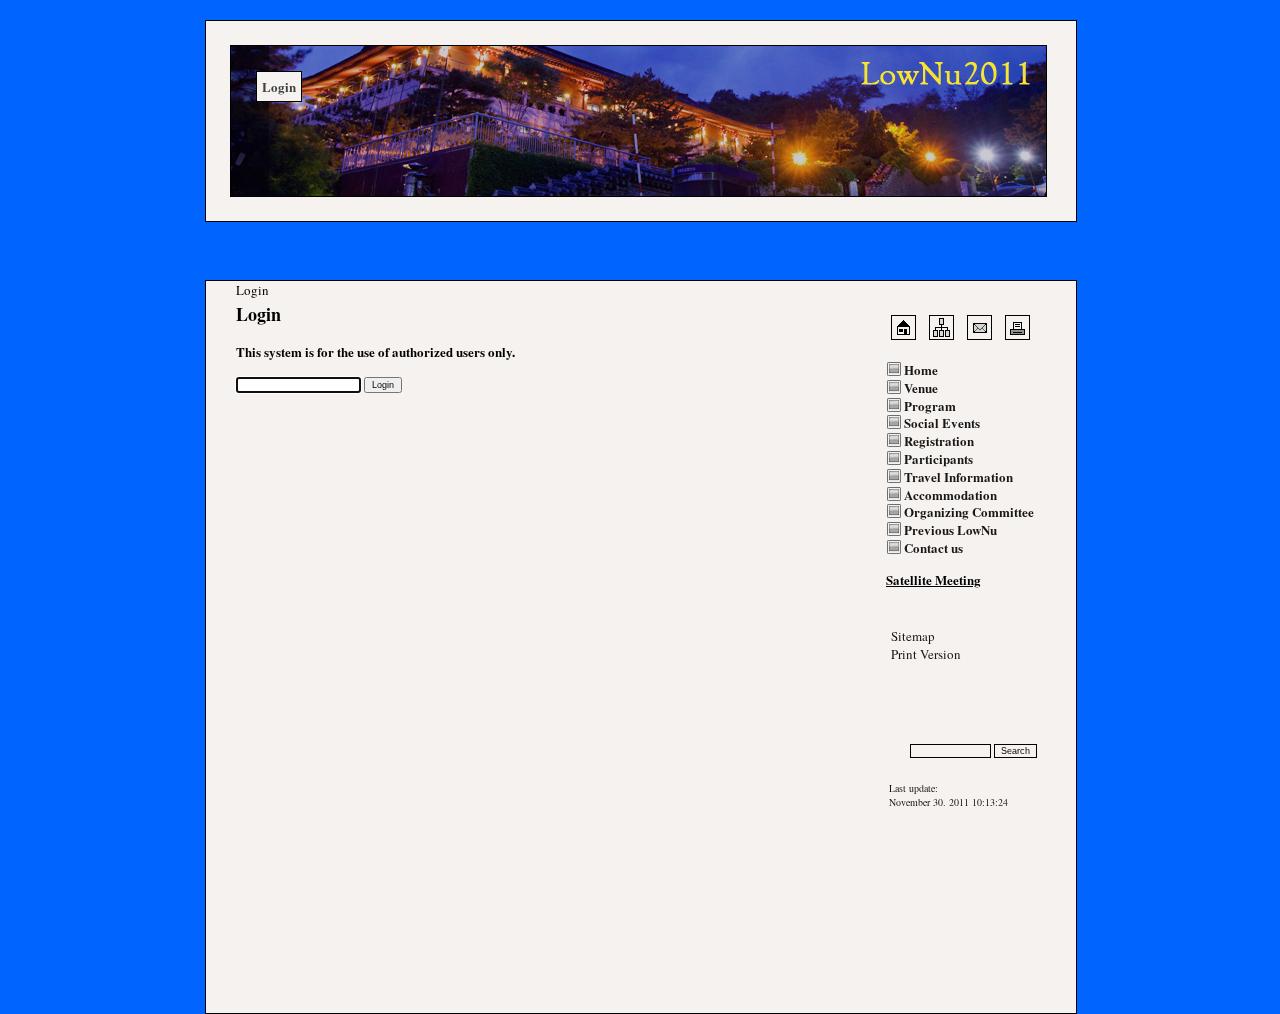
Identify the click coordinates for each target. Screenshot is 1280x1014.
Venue (921, 387)
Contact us (933, 547)
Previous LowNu (950, 529)
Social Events (942, 422)
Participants (938, 458)
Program (930, 405)
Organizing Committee (969, 511)
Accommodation (950, 494)
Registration (939, 440)
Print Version (926, 654)
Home (921, 369)
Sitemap (913, 636)
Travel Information (958, 476)
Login (903, 715)
